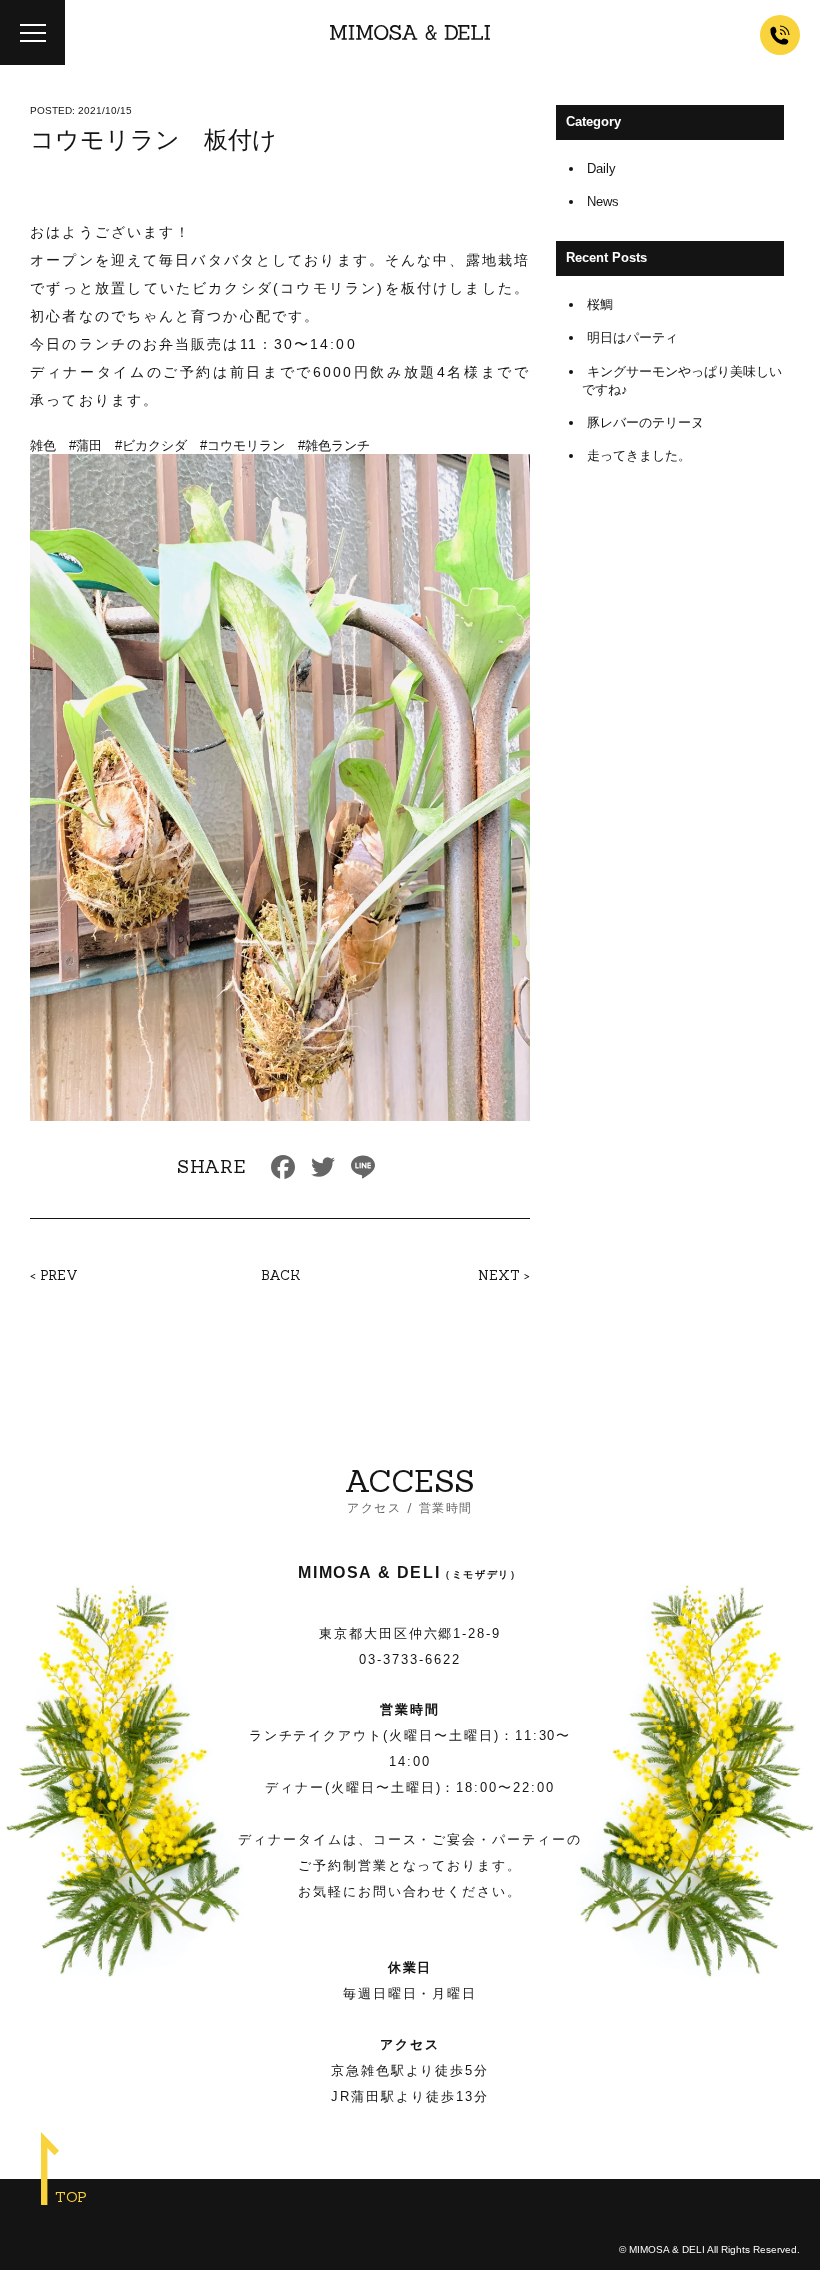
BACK (280, 1275)
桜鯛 (600, 304)
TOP (71, 2197)
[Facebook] (283, 1169)
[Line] (363, 1169)
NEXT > (504, 1275)
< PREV (54, 1275)
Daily (601, 168)
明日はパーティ (632, 337)
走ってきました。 (639, 455)
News (603, 201)
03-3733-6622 (409, 1659)
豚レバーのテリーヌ (645, 422)
